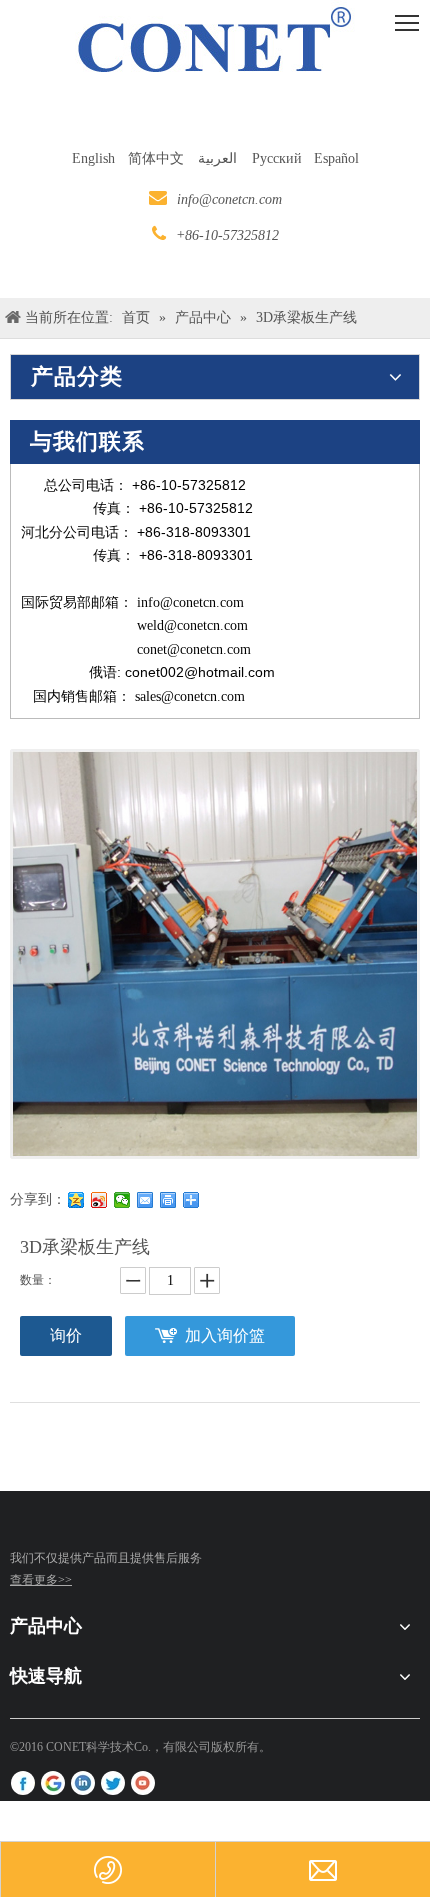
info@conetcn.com (229, 199)
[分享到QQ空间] (76, 1200)
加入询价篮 (225, 1335)
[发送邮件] (145, 1200)
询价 (66, 1335)
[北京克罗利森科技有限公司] (26, 1532)
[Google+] (53, 1782)
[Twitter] (113, 1782)
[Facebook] (23, 1782)
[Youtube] (143, 1782)
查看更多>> (41, 1580)
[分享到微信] (122, 1200)
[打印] (168, 1200)
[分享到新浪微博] (99, 1200)
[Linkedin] (83, 1782)
